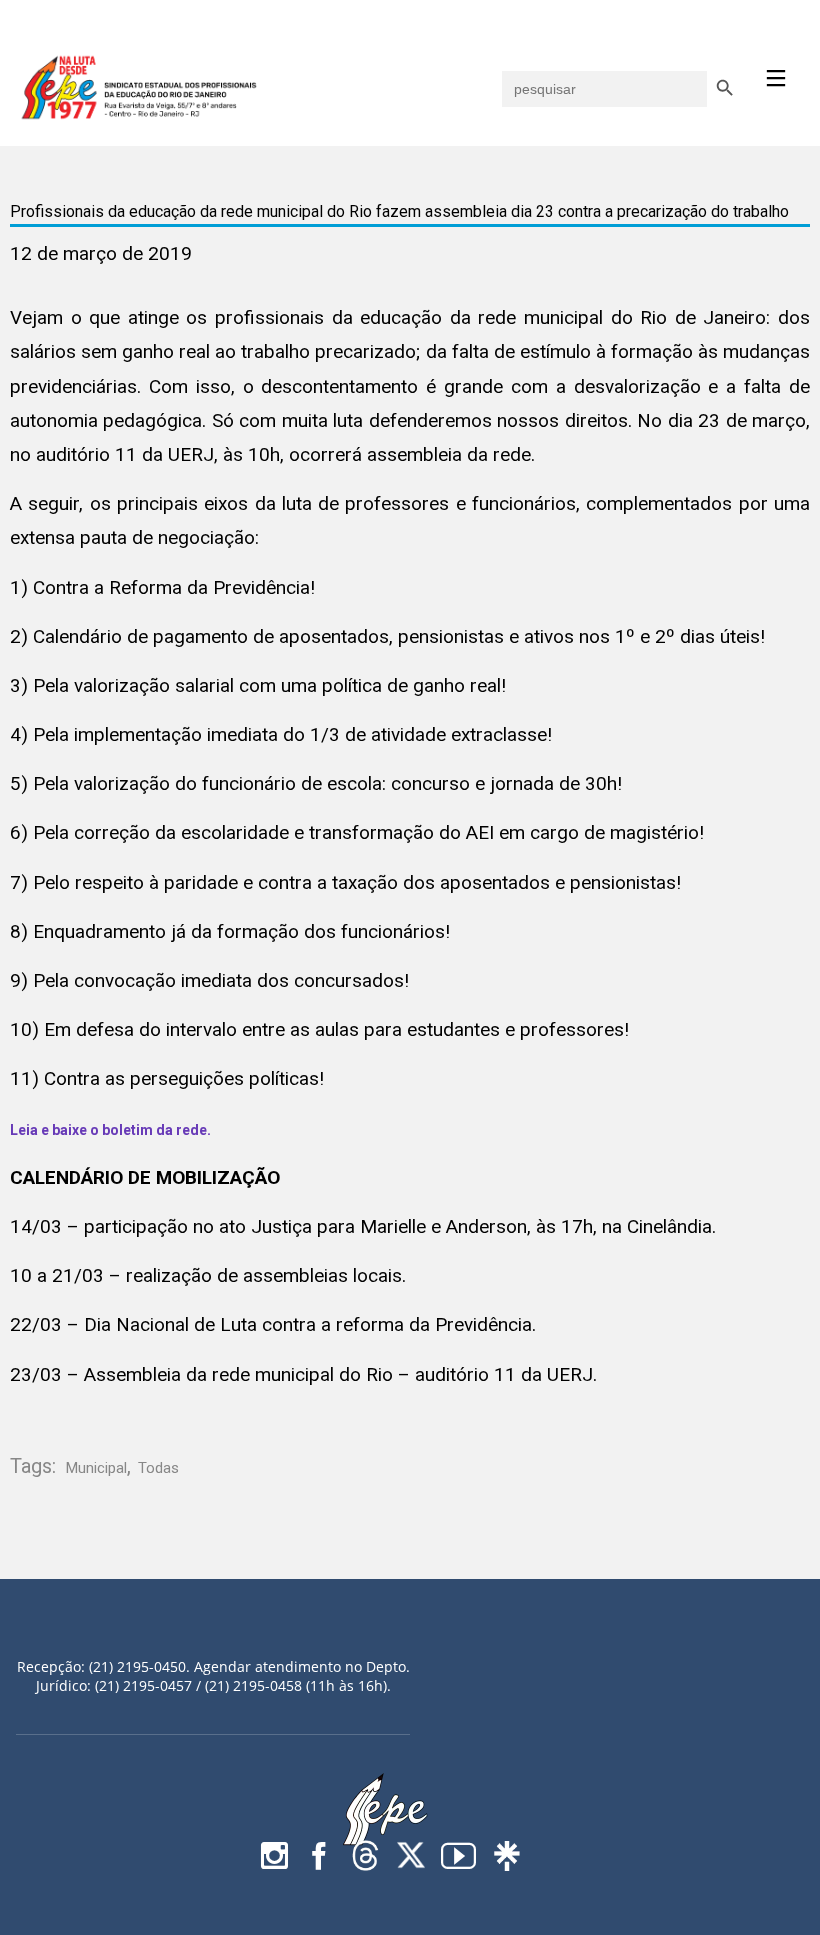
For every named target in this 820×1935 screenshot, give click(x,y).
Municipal (96, 1468)
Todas (158, 1468)
